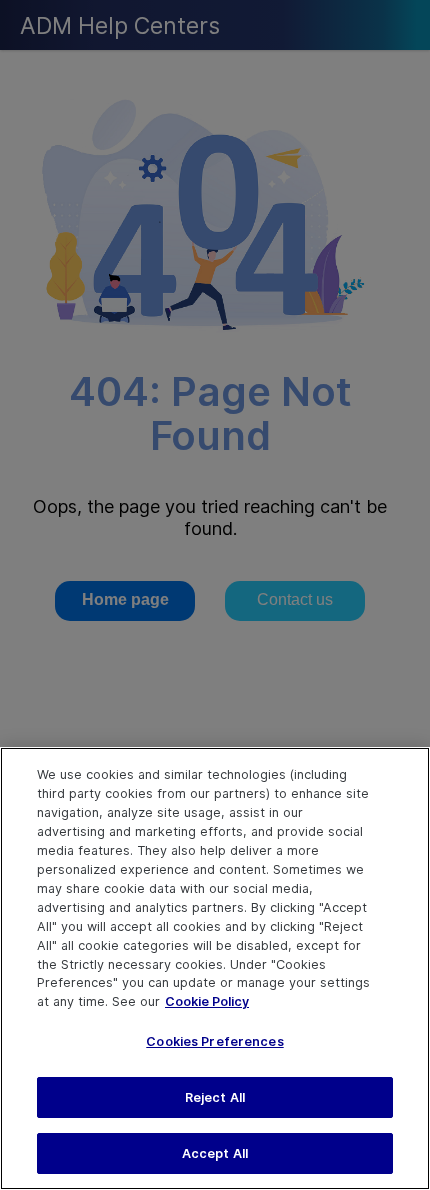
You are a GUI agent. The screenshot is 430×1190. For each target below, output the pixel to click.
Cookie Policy (207, 1001)
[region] (215, 968)
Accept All (215, 1153)
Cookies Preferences (214, 1041)
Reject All (215, 1097)
